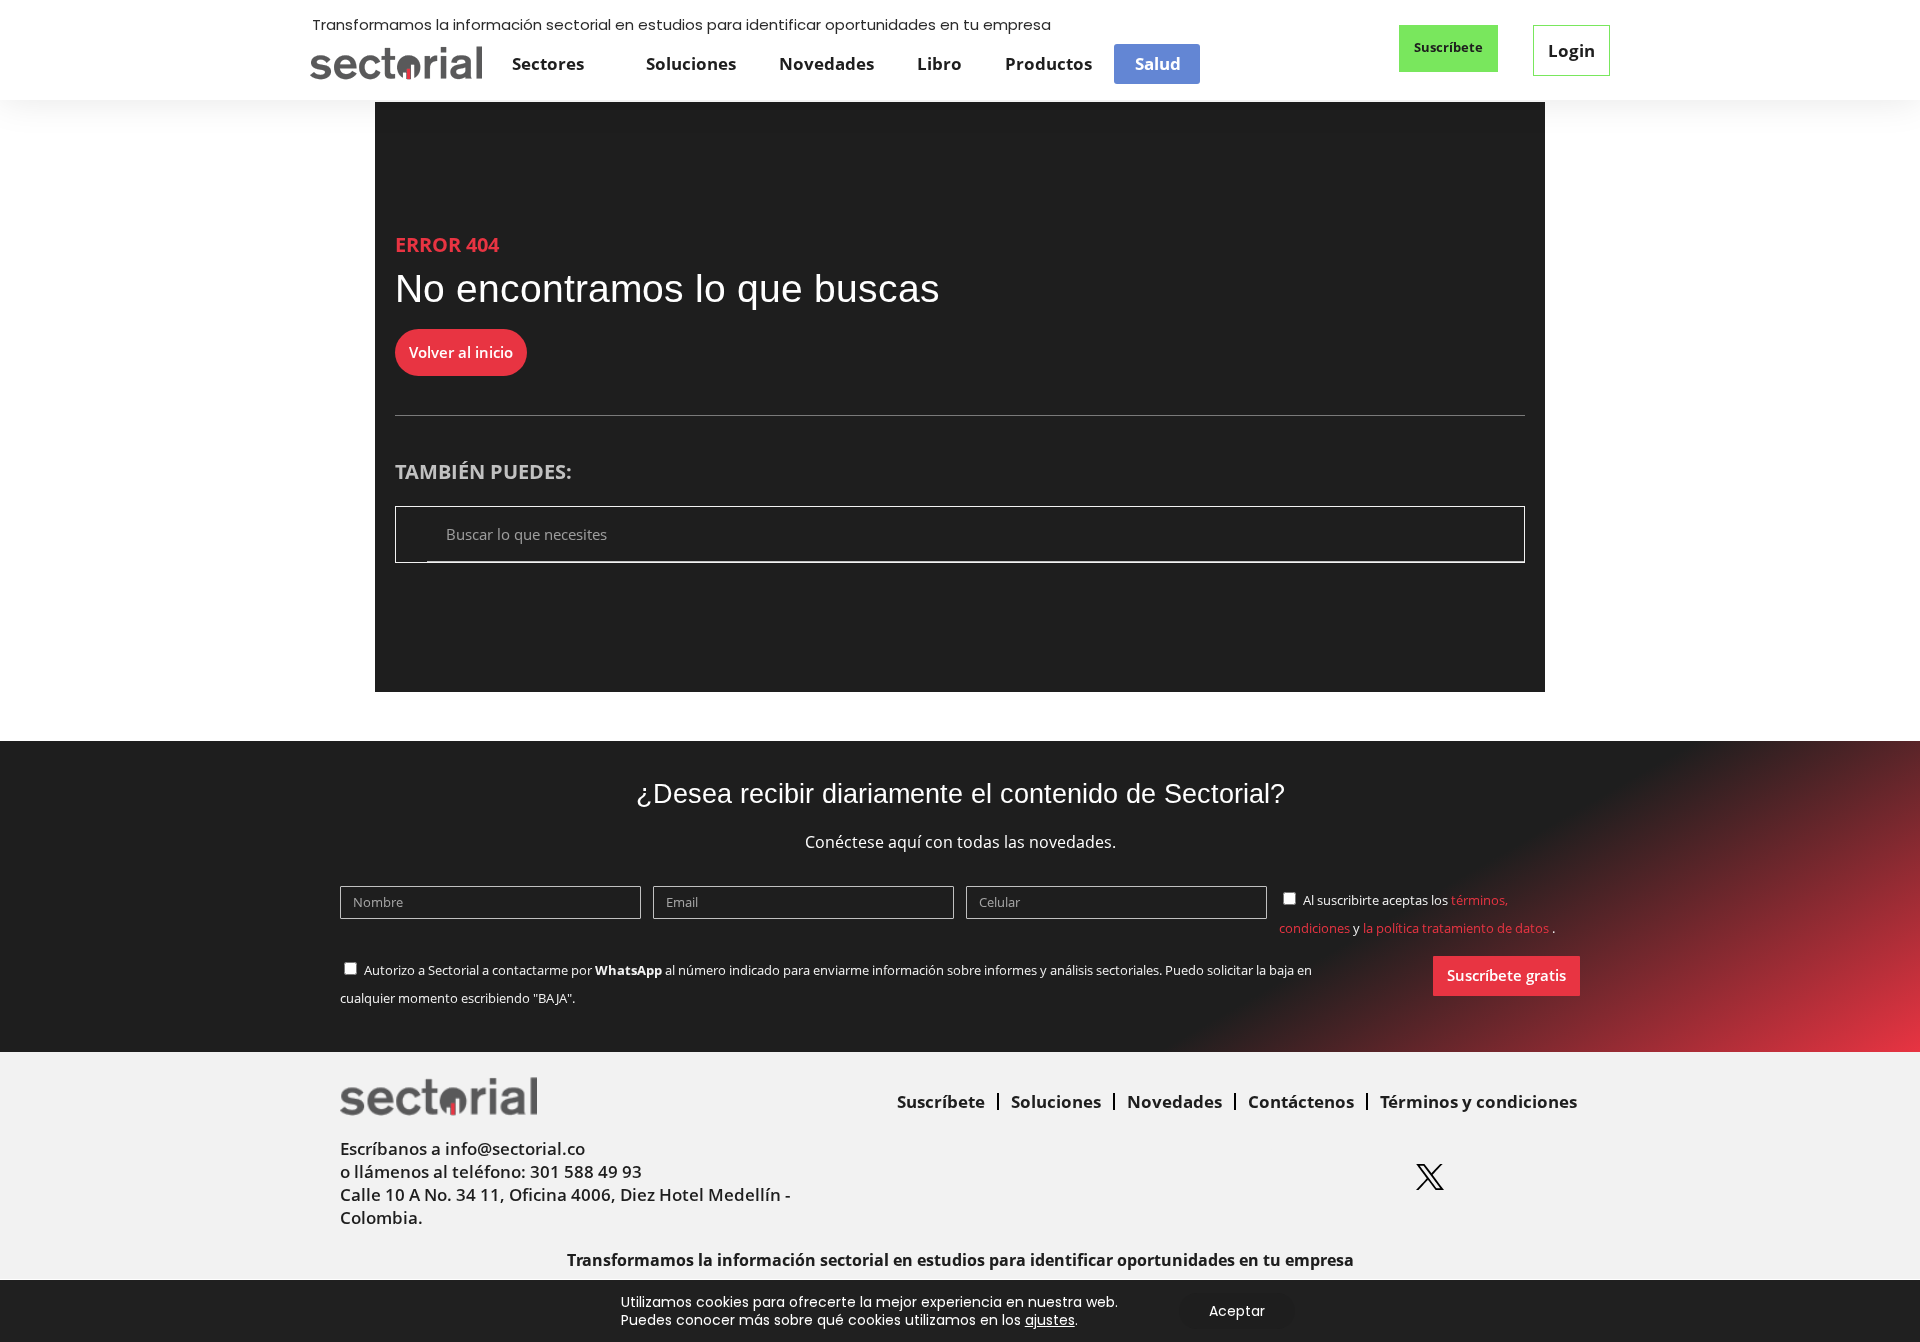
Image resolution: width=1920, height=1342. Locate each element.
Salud (1158, 64)
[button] (1339, 50)
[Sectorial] (396, 63)
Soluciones (691, 63)
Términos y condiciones (1478, 1101)
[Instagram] (1308, 1177)
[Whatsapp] (1186, 1177)
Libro (939, 63)
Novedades (826, 63)
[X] (1430, 1177)
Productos (1048, 63)
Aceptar (1237, 1311)
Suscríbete (941, 1101)
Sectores (548, 63)
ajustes (1050, 1320)
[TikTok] (1552, 1177)
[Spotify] (1369, 1177)
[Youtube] (1491, 1177)
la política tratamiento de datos (1457, 928)
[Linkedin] (1247, 1177)
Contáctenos (1301, 1101)
